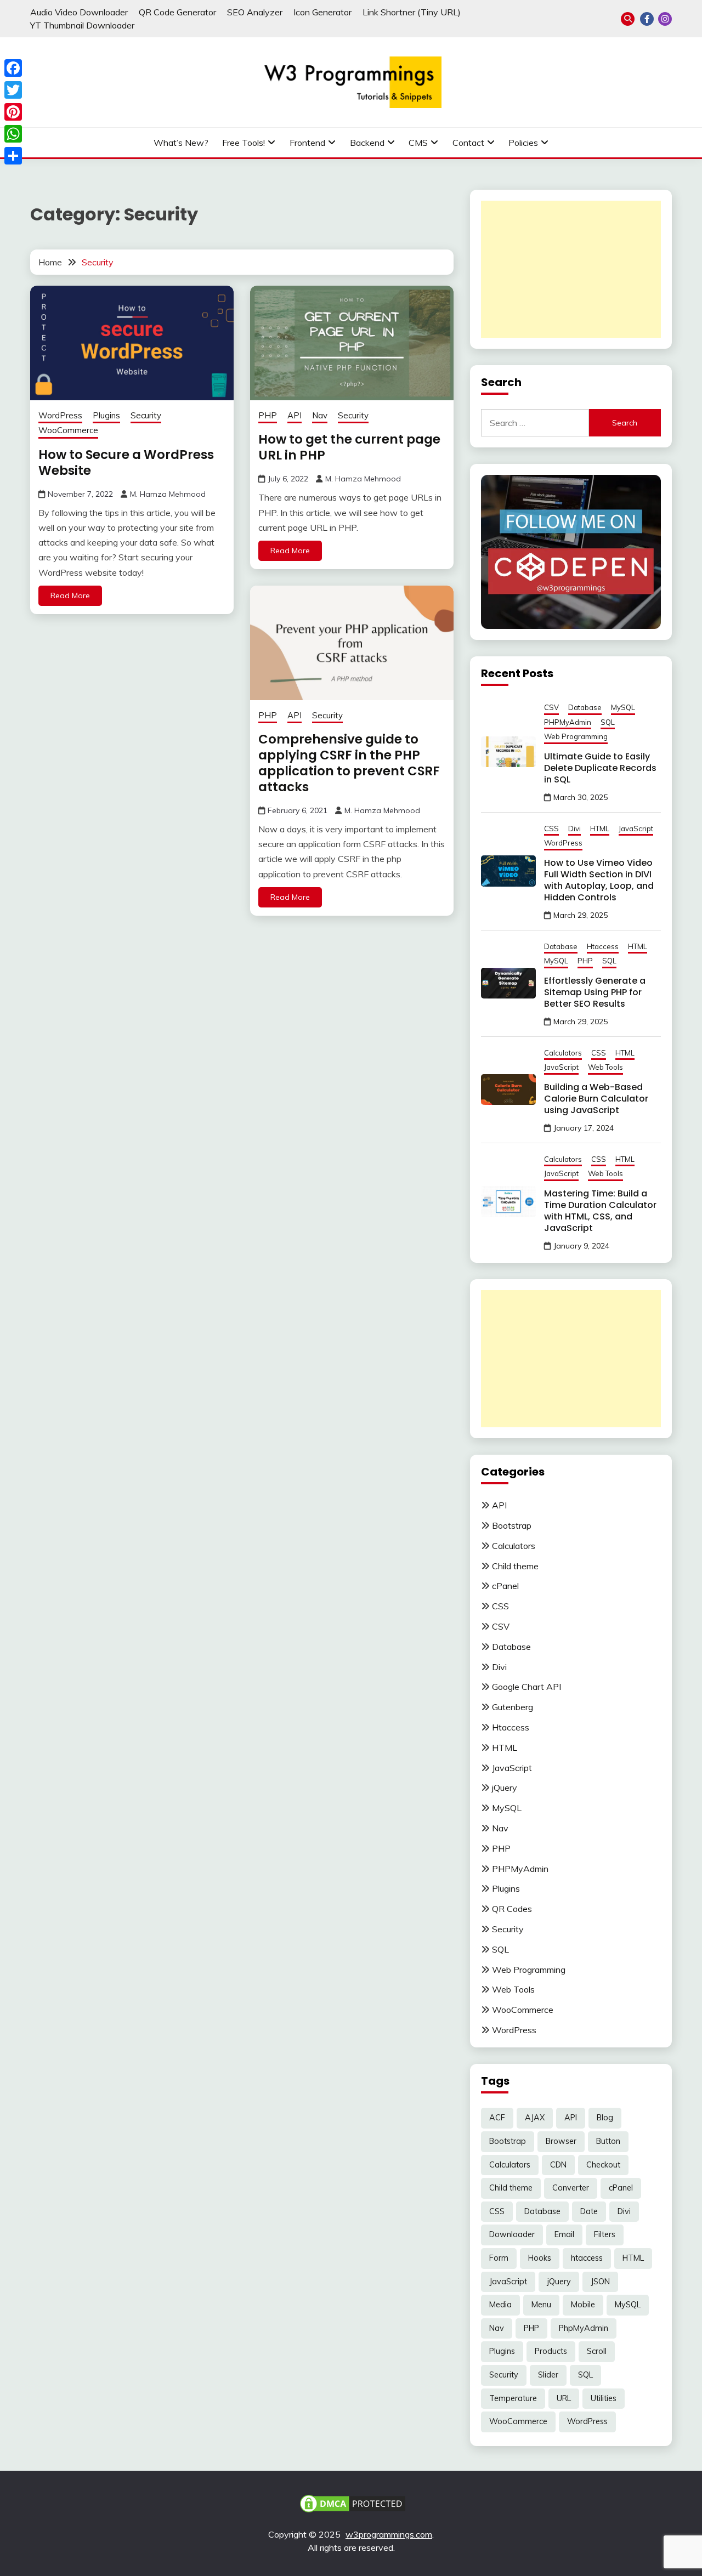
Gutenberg (513, 1707)
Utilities (604, 2398)
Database (585, 707)
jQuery (505, 1788)
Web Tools (605, 1067)
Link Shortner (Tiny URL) (412, 12)
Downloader (512, 2234)
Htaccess (603, 946)
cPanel (505, 1586)
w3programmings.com (389, 2534)
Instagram (665, 19)
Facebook (647, 19)
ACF (497, 2118)
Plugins (106, 415)
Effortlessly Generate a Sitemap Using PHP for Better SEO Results (595, 992)
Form (499, 2258)
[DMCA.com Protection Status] (353, 2503)
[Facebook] (13, 68)
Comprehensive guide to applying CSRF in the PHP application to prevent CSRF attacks (349, 763)
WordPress (60, 415)
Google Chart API (526, 1687)
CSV (551, 707)
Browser (561, 2141)
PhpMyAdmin (584, 2328)
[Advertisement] (571, 269)
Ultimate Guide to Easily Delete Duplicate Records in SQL (600, 768)
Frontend (307, 143)
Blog (605, 2118)
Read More (70, 595)
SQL (608, 722)
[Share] (13, 156)
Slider (548, 2375)
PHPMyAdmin (568, 722)
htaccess (587, 2258)
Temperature (513, 2398)
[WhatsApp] (13, 134)
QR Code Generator (177, 12)
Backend (367, 143)
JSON (600, 2282)
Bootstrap (512, 1525)
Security (146, 415)
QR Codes (512, 1909)
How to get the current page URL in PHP (349, 447)
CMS (418, 143)
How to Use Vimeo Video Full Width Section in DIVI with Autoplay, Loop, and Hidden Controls (599, 880)
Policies (523, 143)
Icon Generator (322, 12)
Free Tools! (244, 143)
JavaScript (636, 829)
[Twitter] (13, 90)
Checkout (603, 2165)
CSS (551, 829)
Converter (571, 2188)
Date (589, 2211)
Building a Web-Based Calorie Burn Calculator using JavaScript (596, 1099)
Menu (541, 2305)
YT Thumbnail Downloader (82, 25)
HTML (600, 829)
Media (500, 2305)
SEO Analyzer (255, 12)
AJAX (535, 2118)
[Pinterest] (13, 112)
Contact (468, 143)
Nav (320, 415)
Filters (605, 2234)
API (295, 415)
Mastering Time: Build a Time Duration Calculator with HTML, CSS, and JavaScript (600, 1211)
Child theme (515, 1566)
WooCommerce (68, 430)
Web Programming (576, 736)
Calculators (563, 1053)
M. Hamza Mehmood (168, 494)
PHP (268, 415)
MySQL (623, 707)
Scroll (597, 2351)
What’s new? (181, 143)
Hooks (540, 2258)
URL (564, 2398)
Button (608, 2141)
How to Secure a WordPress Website (126, 463)
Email (564, 2234)
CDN (558, 2165)
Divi (574, 829)
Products (551, 2351)
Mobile (583, 2305)
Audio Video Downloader (79, 12)
